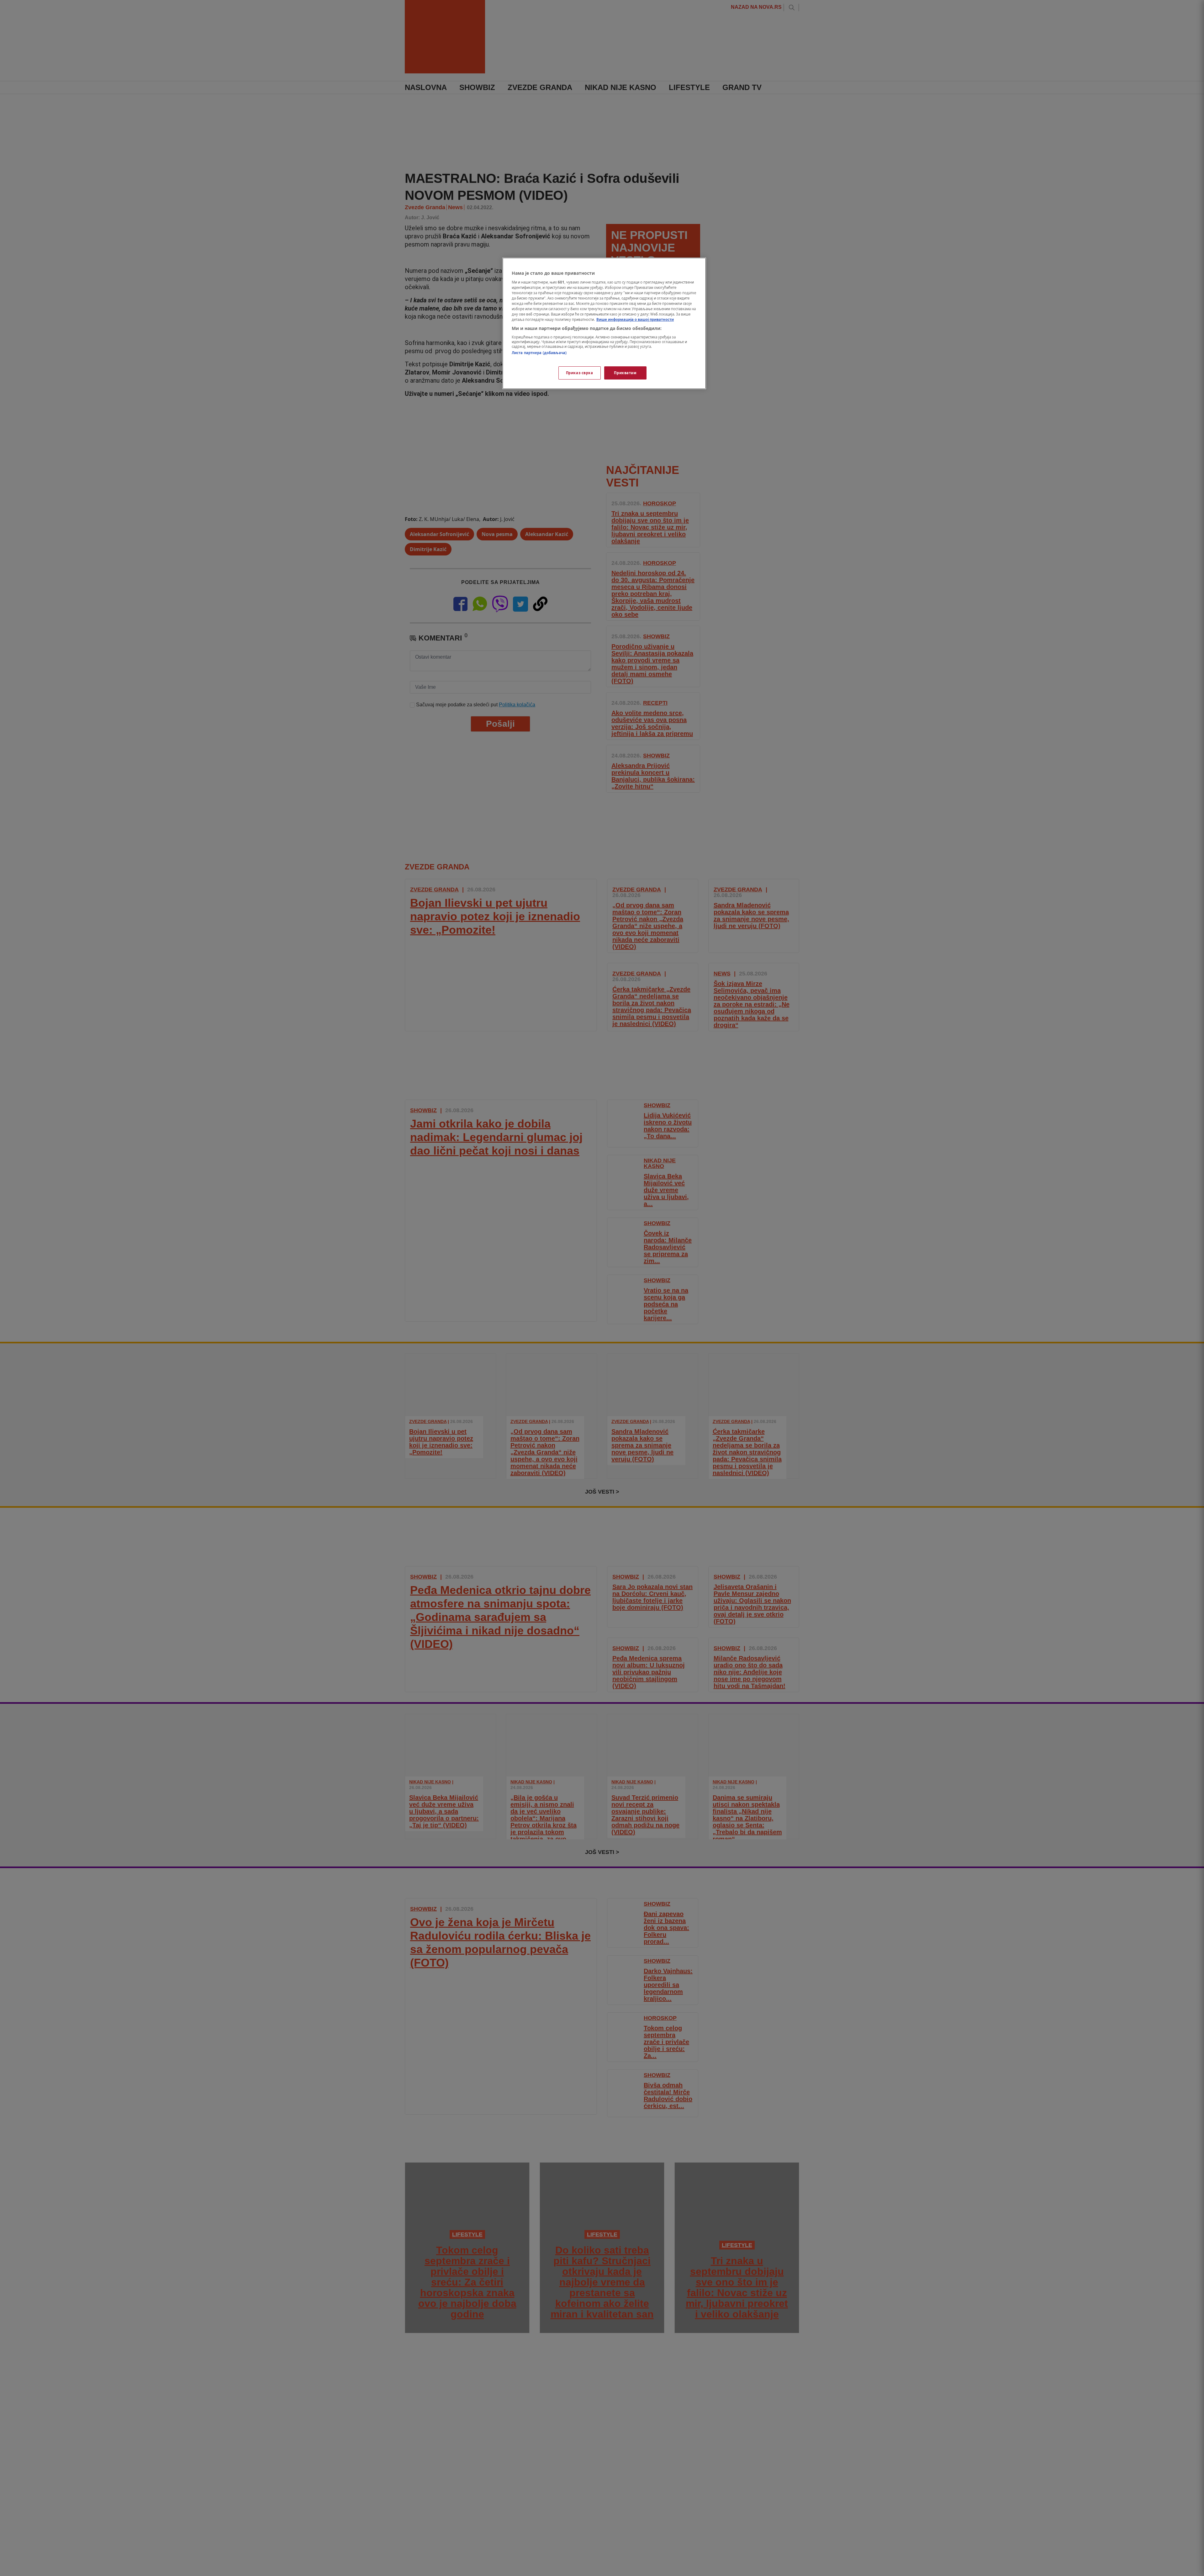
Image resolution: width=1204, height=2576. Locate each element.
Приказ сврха (580, 373)
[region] (604, 323)
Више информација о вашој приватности (635, 319)
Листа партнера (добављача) (539, 353)
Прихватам (625, 373)
